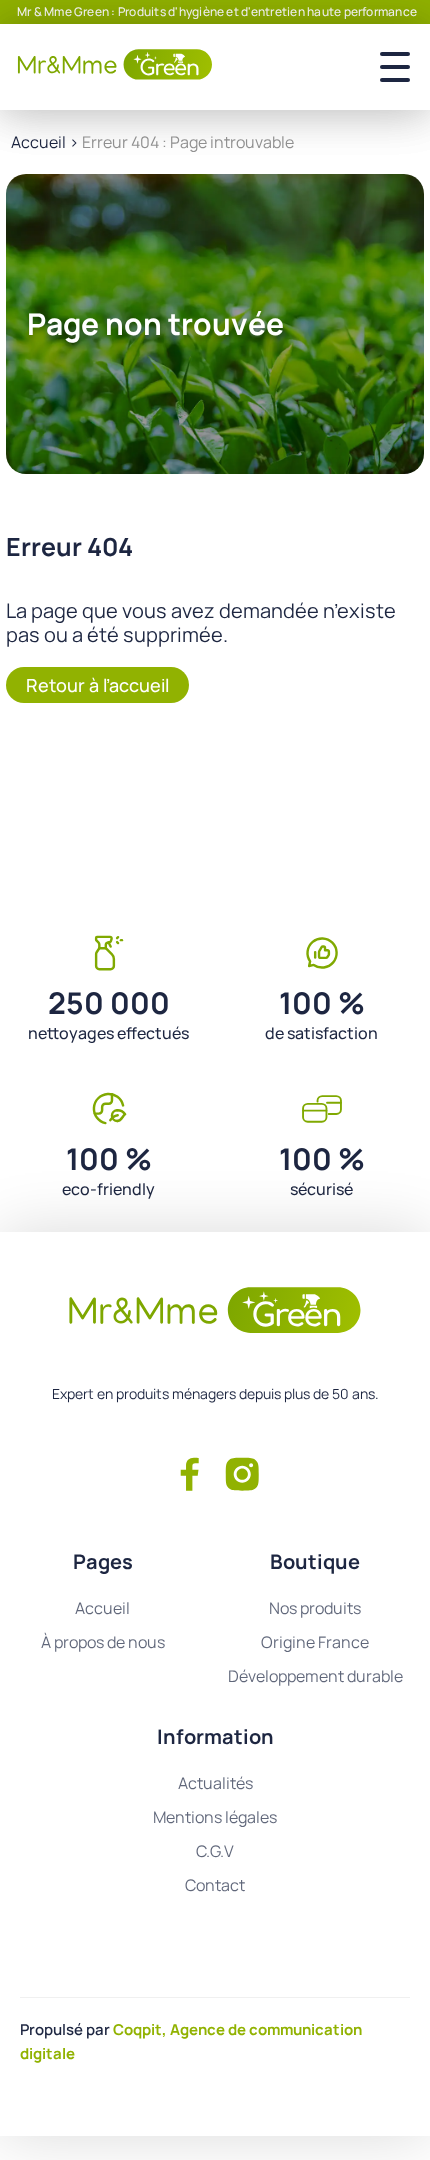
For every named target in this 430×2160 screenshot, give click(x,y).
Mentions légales (215, 1817)
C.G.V (215, 1851)
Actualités (215, 1783)
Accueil (38, 142)
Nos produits (315, 1608)
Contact (215, 1885)
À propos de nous (103, 1642)
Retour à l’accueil (97, 685)
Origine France (315, 1642)
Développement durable (315, 1676)
